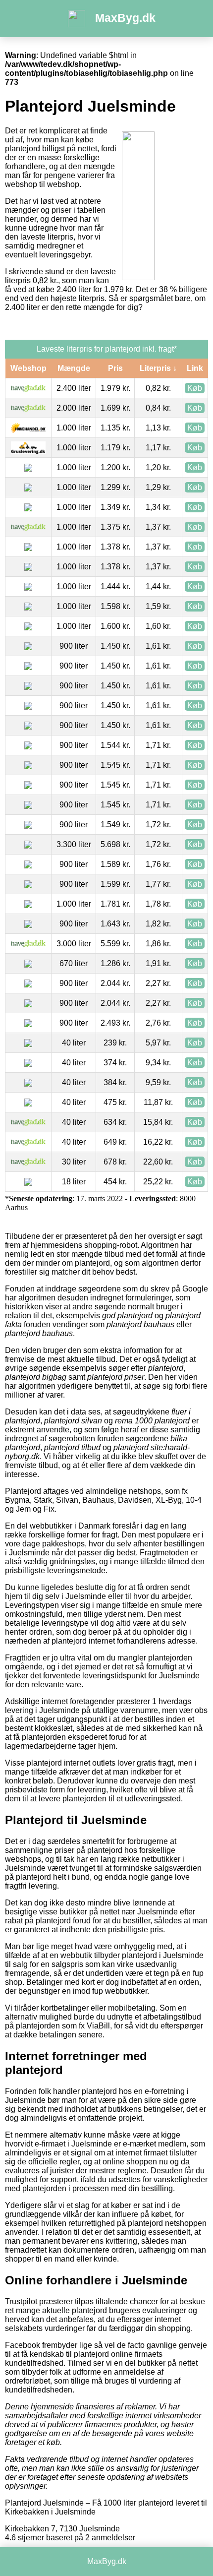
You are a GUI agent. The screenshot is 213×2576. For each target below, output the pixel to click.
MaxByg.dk (125, 18)
